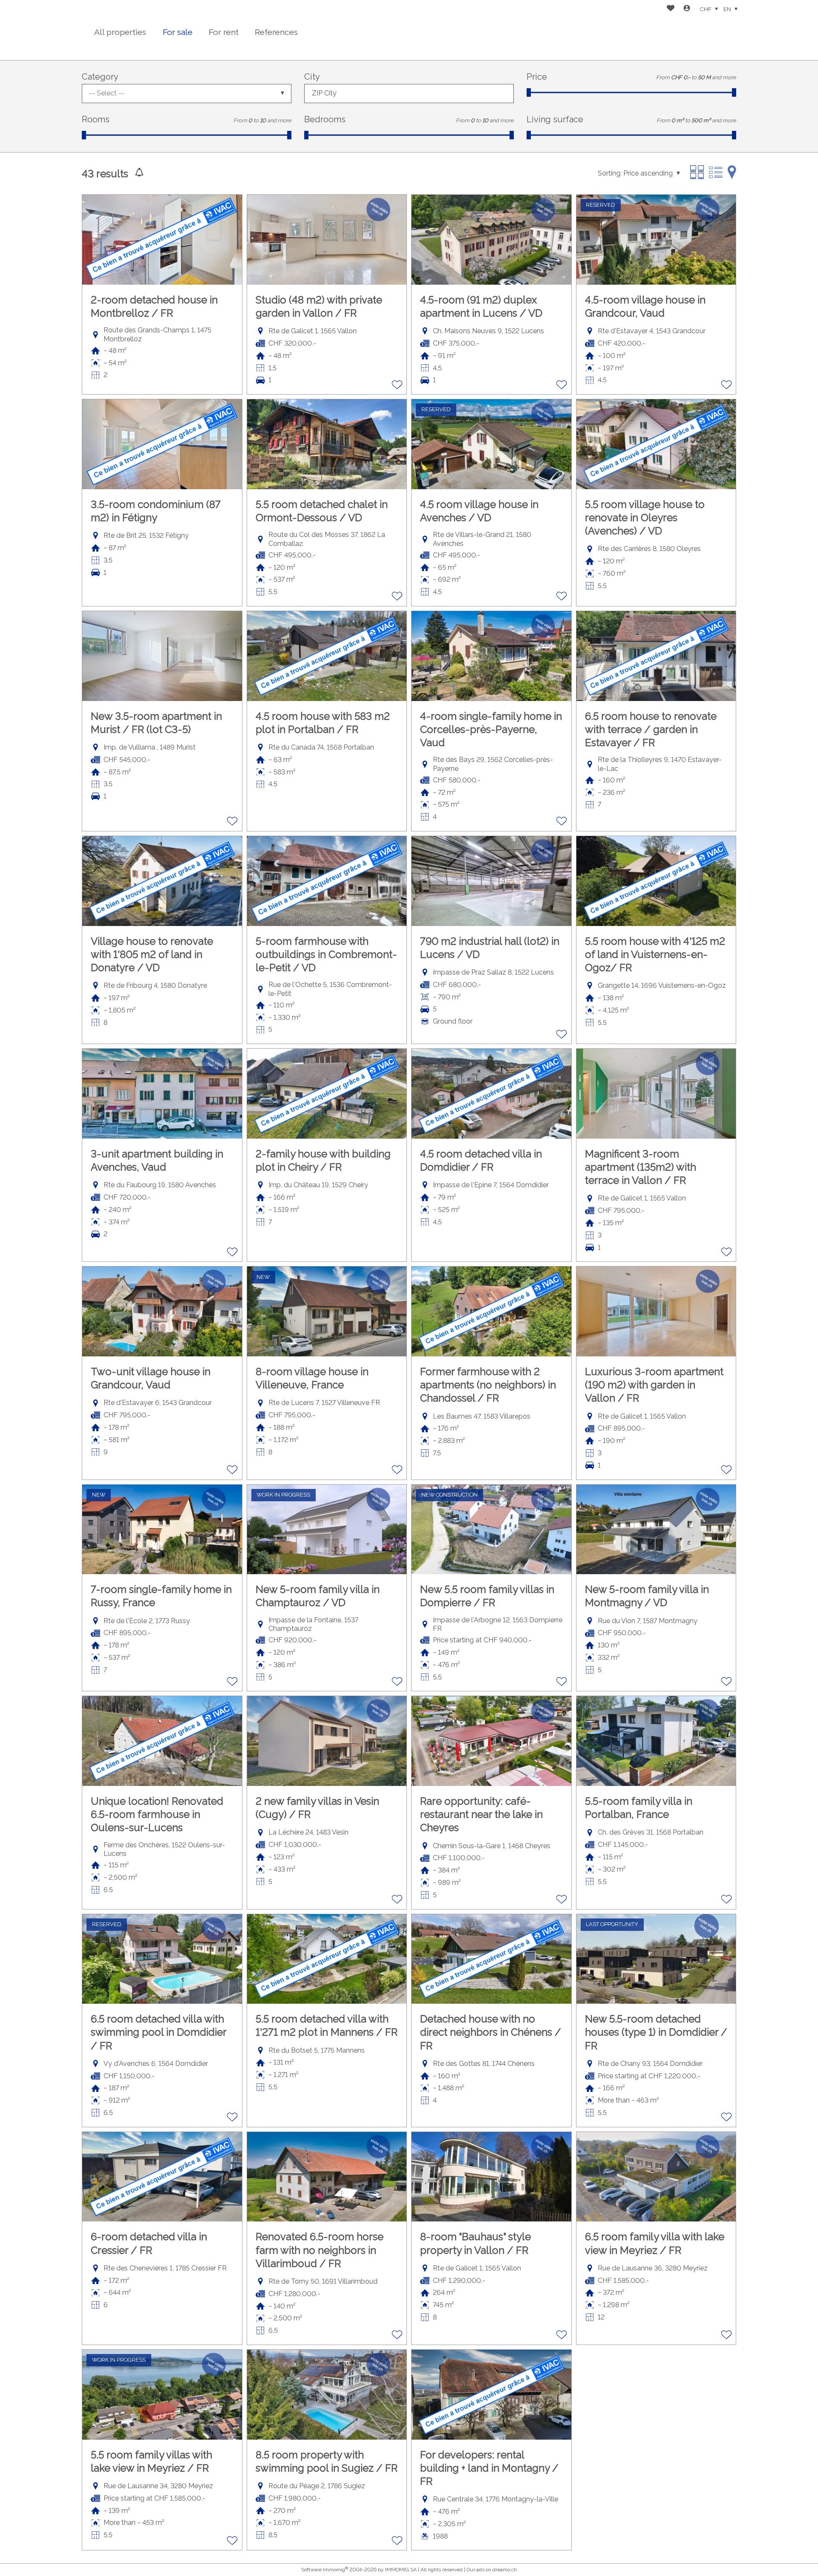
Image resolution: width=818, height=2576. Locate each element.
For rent (224, 32)
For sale (178, 32)
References (276, 32)
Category (100, 77)
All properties (120, 32)
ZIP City (324, 93)
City (312, 77)
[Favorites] (671, 9)
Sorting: (610, 173)
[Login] (687, 9)
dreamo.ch (505, 2570)
